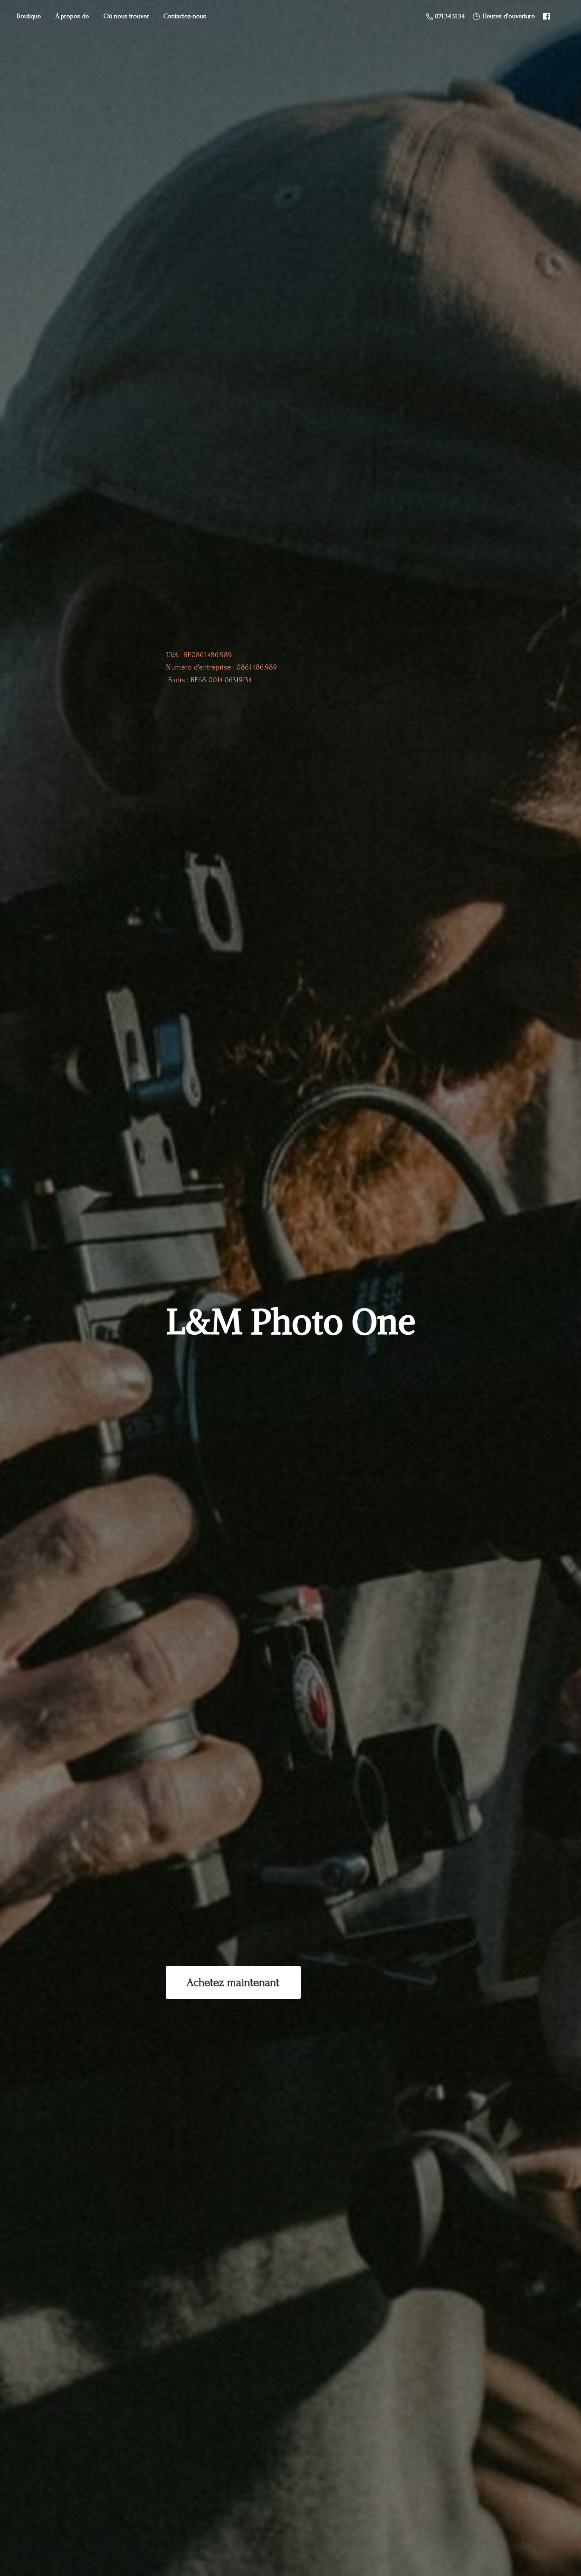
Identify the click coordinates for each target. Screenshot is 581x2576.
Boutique (29, 16)
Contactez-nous (185, 16)
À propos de (72, 16)
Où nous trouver (126, 16)
